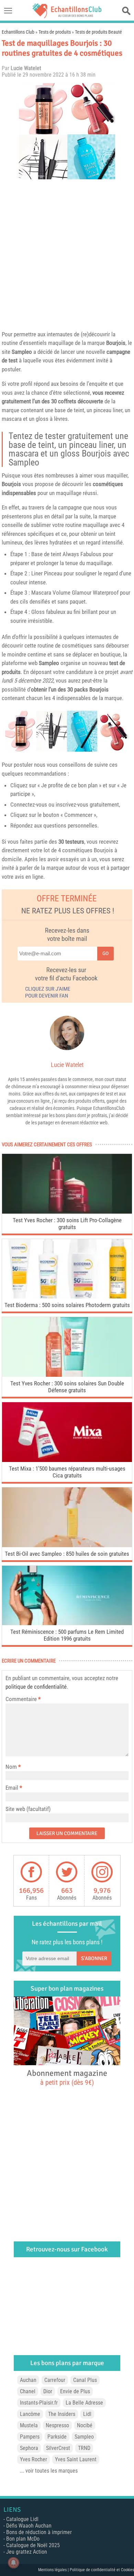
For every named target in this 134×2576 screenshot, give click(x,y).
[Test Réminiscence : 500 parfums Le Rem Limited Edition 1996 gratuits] (67, 1623)
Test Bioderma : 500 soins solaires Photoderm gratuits (67, 1305)
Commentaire (23, 1699)
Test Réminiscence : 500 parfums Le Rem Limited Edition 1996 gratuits (67, 1635)
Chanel (28, 2391)
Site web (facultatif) (28, 1809)
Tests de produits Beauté (98, 32)
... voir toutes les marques (49, 2471)
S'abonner (94, 1958)
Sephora (29, 2448)
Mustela (29, 2425)
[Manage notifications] (13, 2563)
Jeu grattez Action (27, 2552)
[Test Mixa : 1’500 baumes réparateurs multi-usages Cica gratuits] (67, 1460)
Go (105, 953)
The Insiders (62, 2414)
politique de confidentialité (36, 1687)
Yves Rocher (33, 2459)
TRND (84, 2448)
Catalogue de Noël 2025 (33, 2545)
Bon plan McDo (23, 2539)
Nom (11, 1767)
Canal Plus (85, 2380)
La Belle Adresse (84, 2403)
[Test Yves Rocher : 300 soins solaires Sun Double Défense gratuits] (67, 1375)
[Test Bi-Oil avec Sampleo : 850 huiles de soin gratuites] (67, 1545)
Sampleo (22, 352)
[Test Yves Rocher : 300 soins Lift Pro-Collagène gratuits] (67, 1212)
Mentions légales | (54, 2570)
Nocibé (85, 2425)
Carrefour (55, 2380)
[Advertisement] (67, 253)
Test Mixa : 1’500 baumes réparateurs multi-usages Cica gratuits (67, 1472)
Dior (48, 2391)
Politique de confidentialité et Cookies (102, 2570)
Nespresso (57, 2425)
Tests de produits (55, 32)
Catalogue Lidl (22, 2519)
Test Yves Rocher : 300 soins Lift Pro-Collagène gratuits (67, 1224)
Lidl (87, 2414)
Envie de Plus (75, 2391)
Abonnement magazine (67, 2077)
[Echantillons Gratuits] (67, 16)
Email (12, 1788)
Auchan (28, 2380)
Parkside (57, 2437)
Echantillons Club (18, 32)
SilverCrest (58, 2448)
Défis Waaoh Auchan (29, 2526)
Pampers (30, 2437)
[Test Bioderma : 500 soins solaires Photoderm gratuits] (67, 1297)
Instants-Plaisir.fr (39, 2403)
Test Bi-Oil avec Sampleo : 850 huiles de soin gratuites (67, 1554)
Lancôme (30, 2414)
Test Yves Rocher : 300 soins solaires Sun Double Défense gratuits (67, 1387)
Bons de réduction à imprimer (39, 2532)
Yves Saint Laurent (76, 2459)
